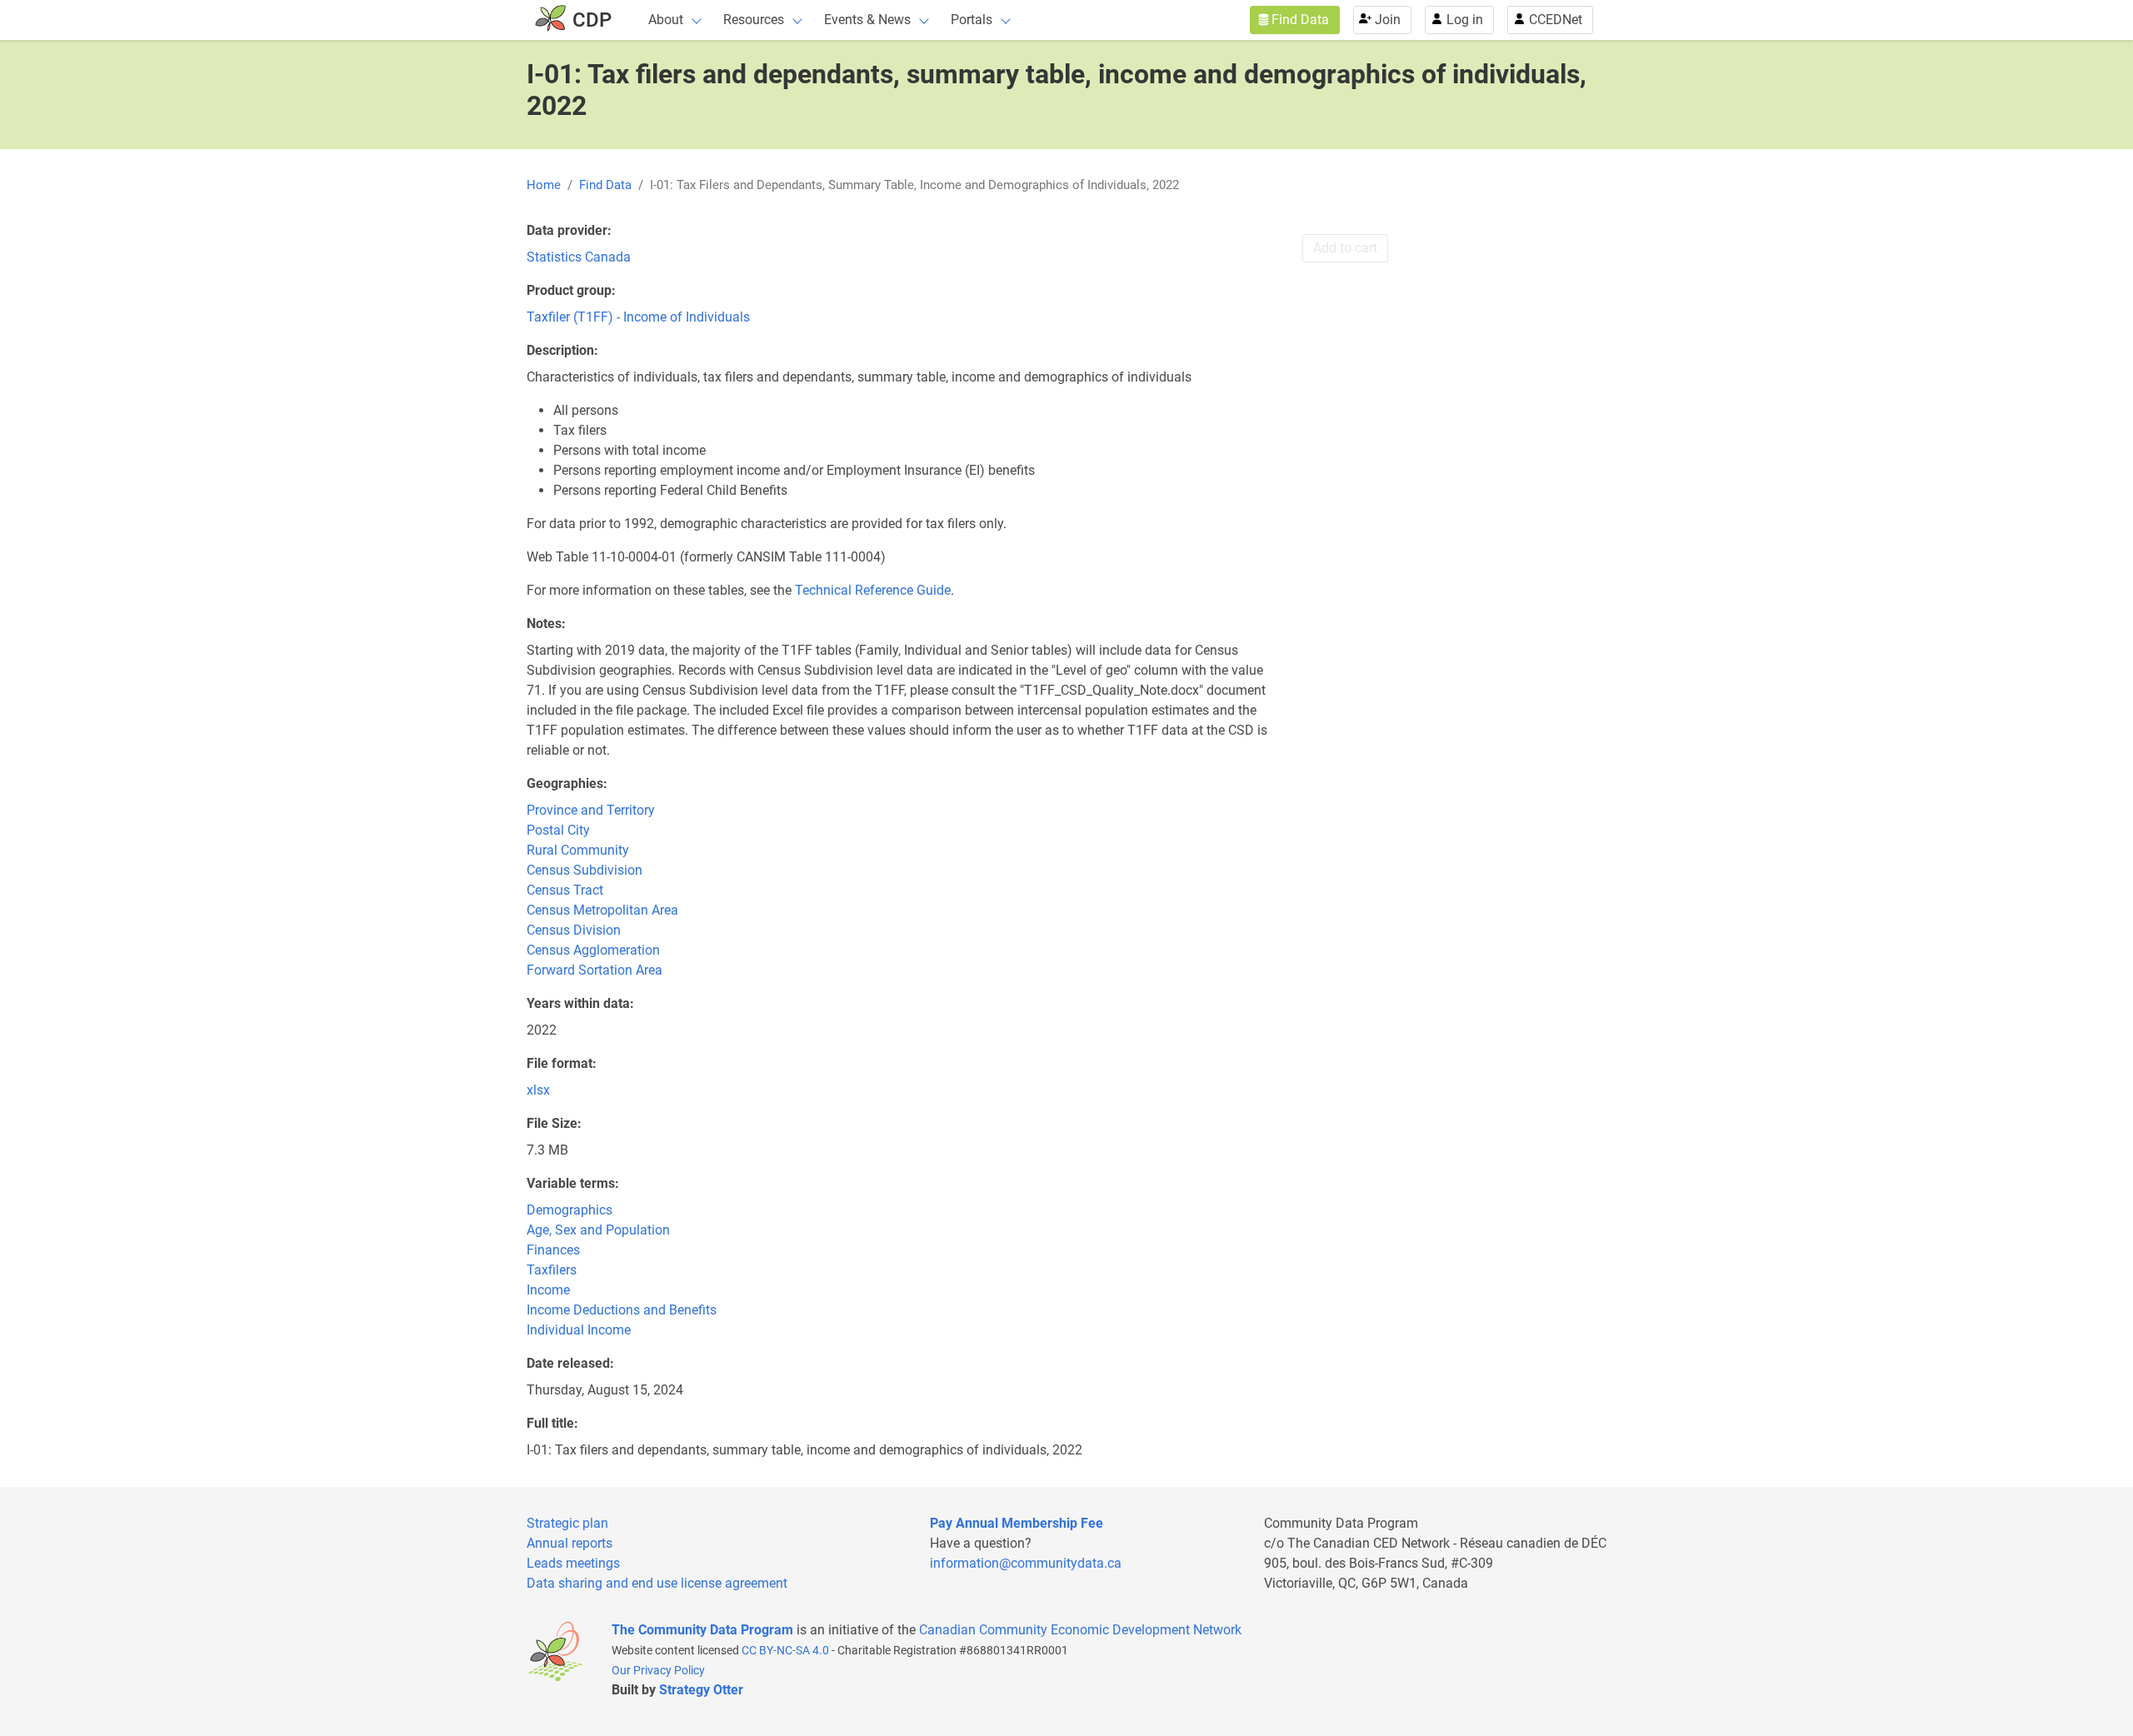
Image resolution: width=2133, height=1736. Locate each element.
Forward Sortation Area (594, 970)
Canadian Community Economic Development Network (1080, 1630)
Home (544, 185)
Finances (553, 1250)
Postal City (558, 830)
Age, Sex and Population (598, 1230)
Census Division (574, 930)
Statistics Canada (579, 257)
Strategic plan (567, 1523)
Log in (1465, 20)
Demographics (569, 1210)
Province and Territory (591, 810)
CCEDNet (1556, 20)
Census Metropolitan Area (602, 910)
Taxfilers (552, 1270)
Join (1388, 20)
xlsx (538, 1090)
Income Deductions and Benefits (622, 1310)
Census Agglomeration (593, 950)
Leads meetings (573, 1563)
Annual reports (569, 1543)
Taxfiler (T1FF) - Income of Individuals (638, 317)
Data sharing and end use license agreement (657, 1583)
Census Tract (565, 890)
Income (548, 1290)
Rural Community (578, 850)
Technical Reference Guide (873, 590)
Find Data (1300, 20)
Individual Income (579, 1330)
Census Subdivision (584, 870)
